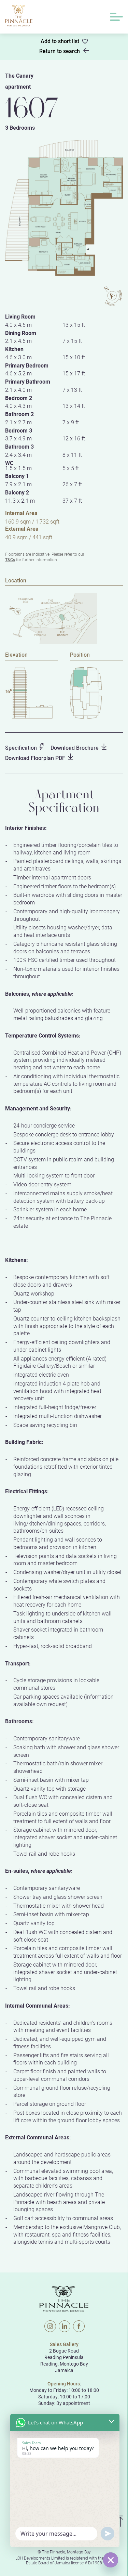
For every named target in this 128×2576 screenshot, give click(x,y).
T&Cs (10, 559)
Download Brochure (75, 748)
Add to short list (60, 41)
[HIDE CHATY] (111, 2560)
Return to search (60, 51)
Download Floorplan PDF (35, 758)
